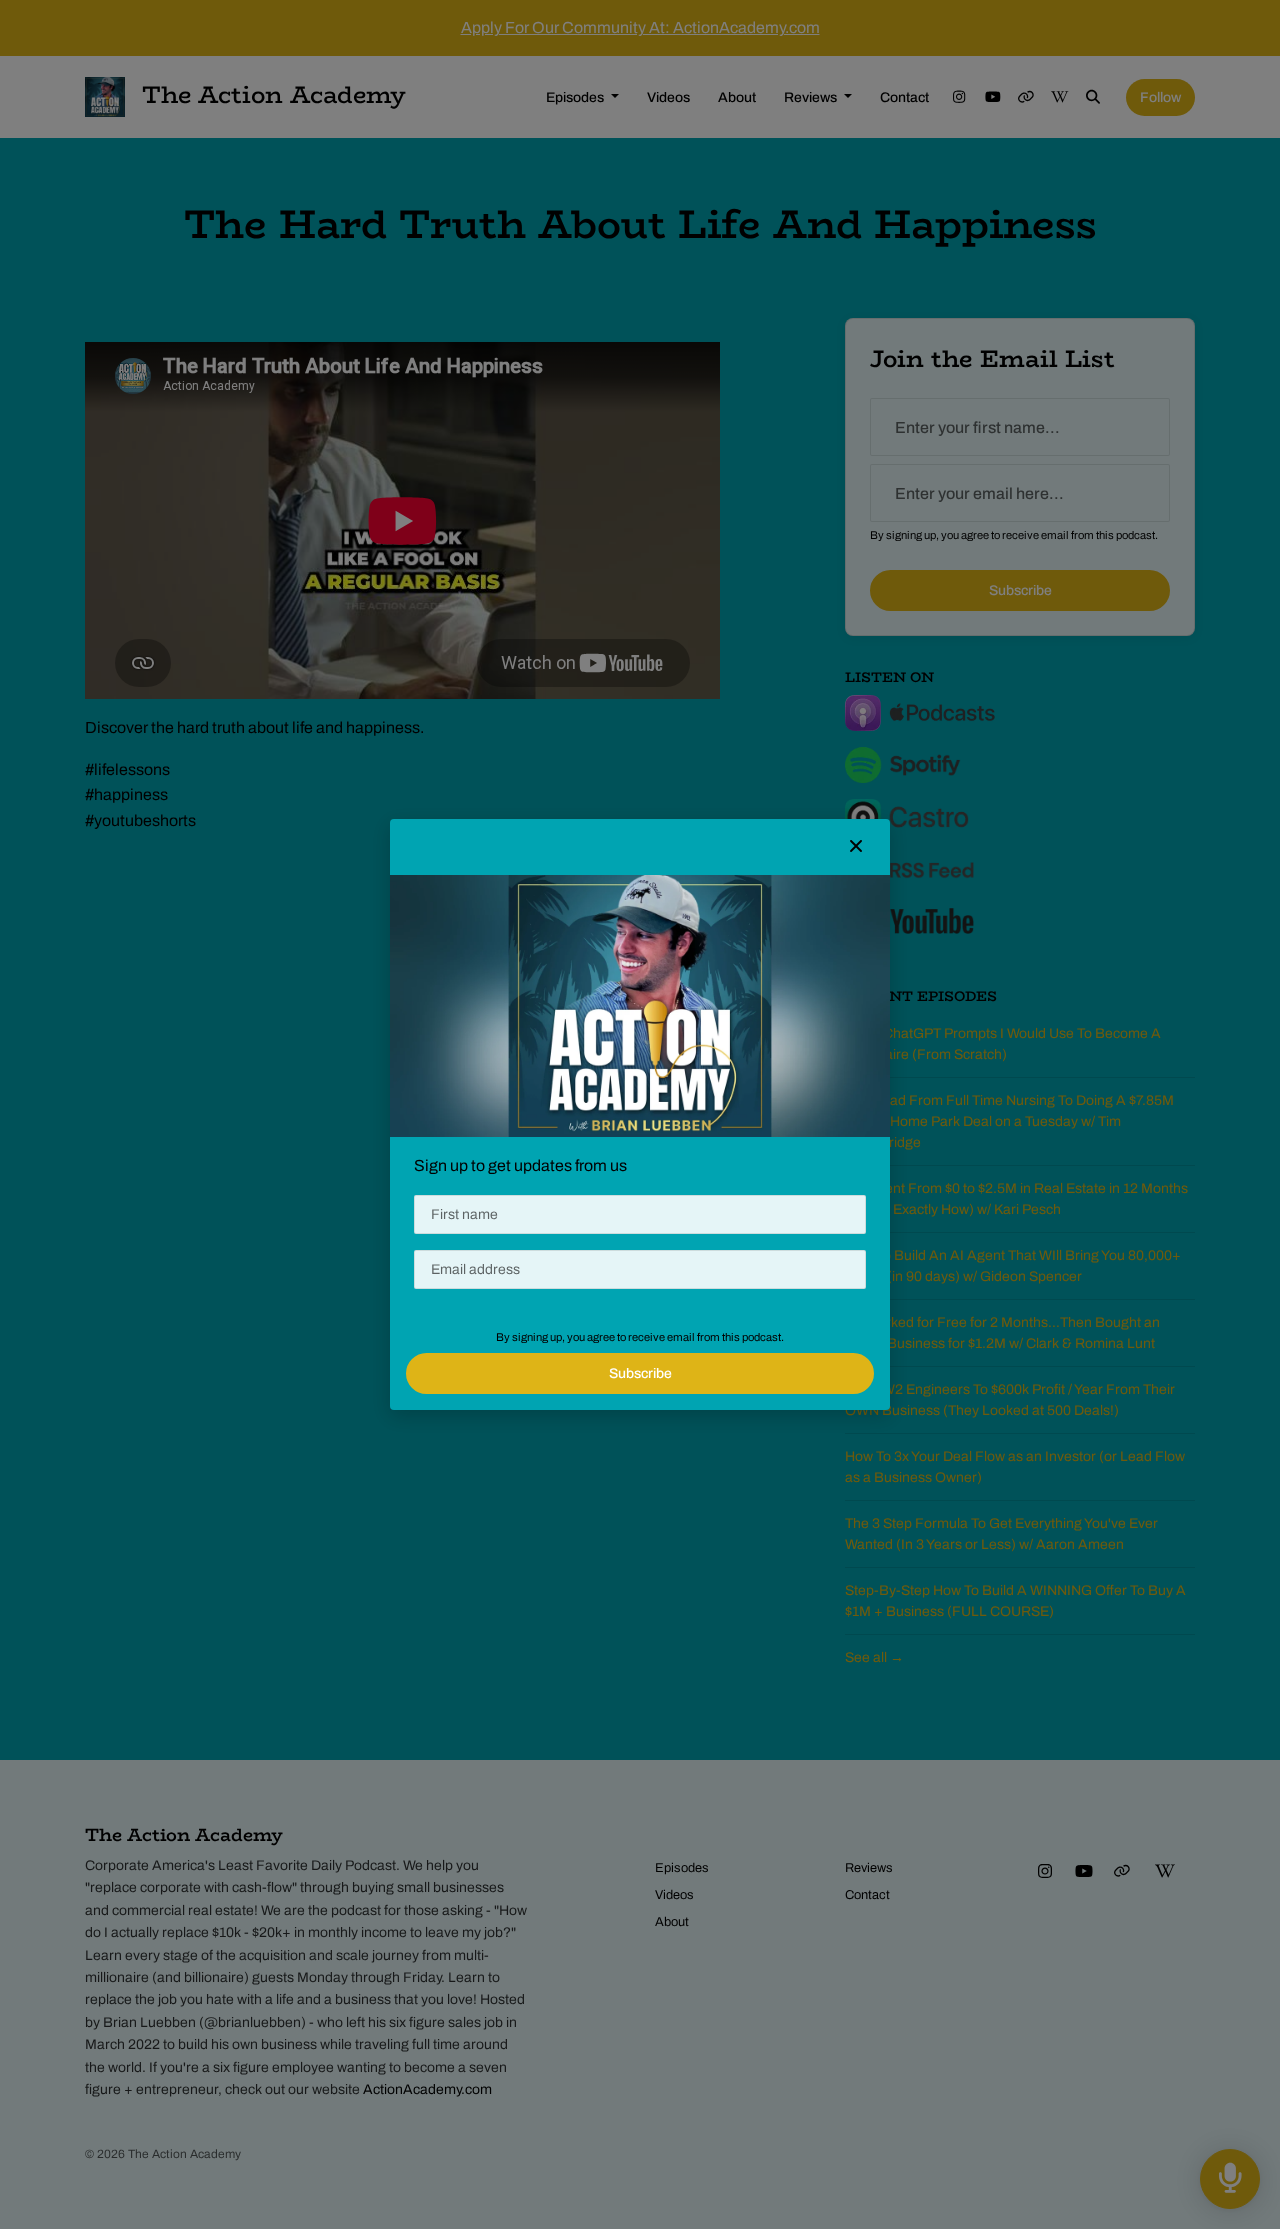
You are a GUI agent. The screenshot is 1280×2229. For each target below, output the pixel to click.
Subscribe (640, 1373)
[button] (856, 847)
